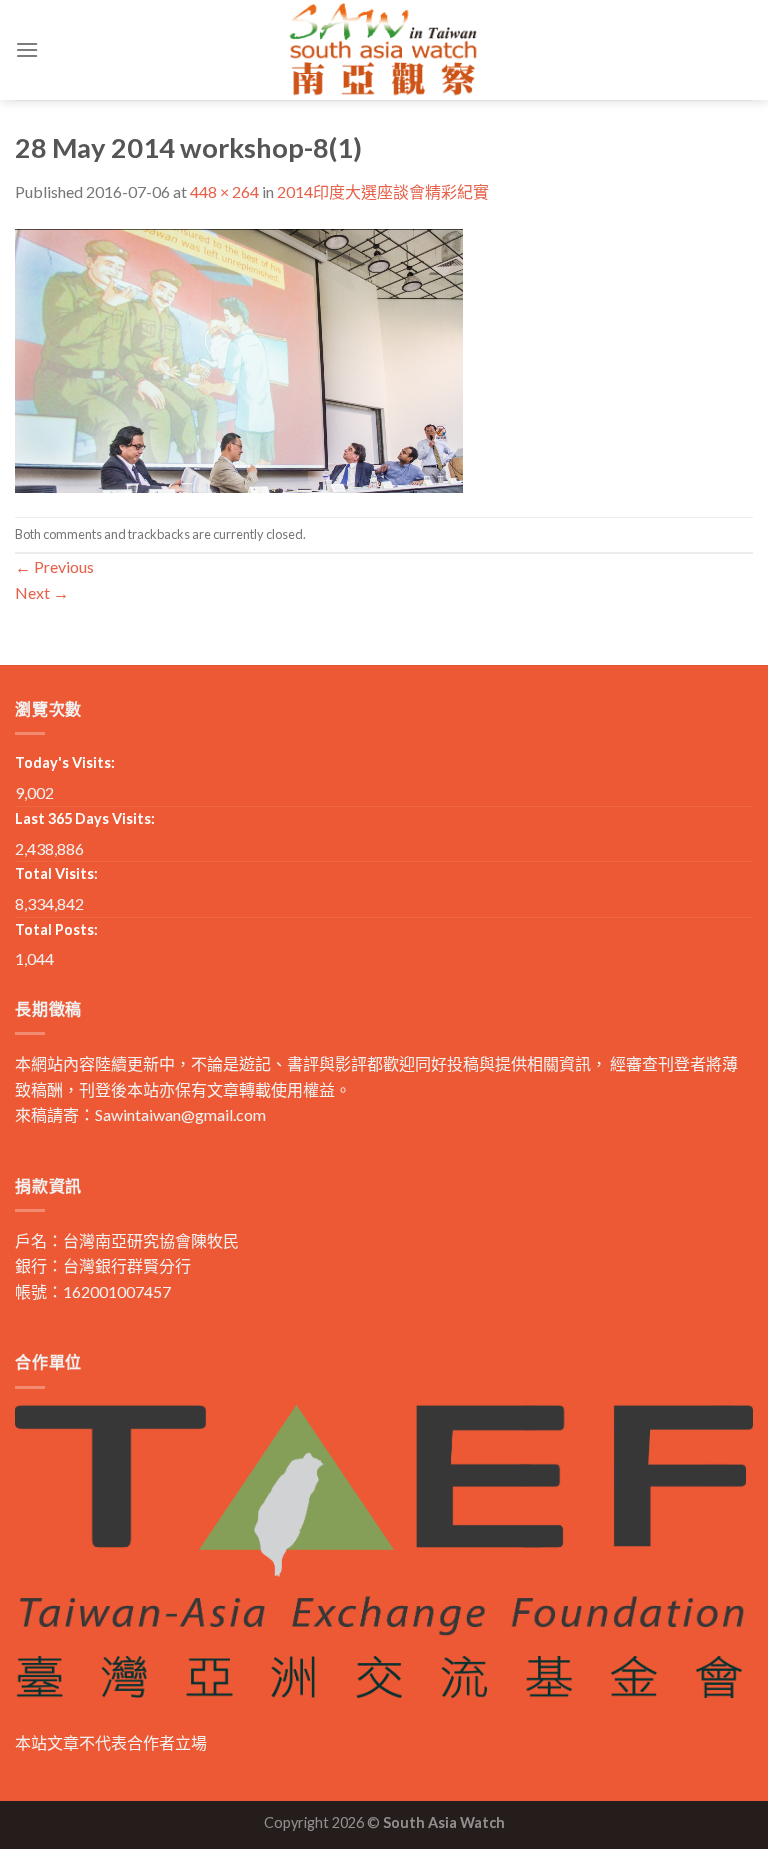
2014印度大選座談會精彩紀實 (383, 191)
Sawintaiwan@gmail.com (180, 1114)
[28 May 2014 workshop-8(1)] (239, 358)
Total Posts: (56, 929)
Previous (54, 566)
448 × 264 (224, 191)
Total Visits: (56, 873)
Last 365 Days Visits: (85, 818)
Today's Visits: (65, 762)
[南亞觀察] (384, 49)
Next (42, 592)
